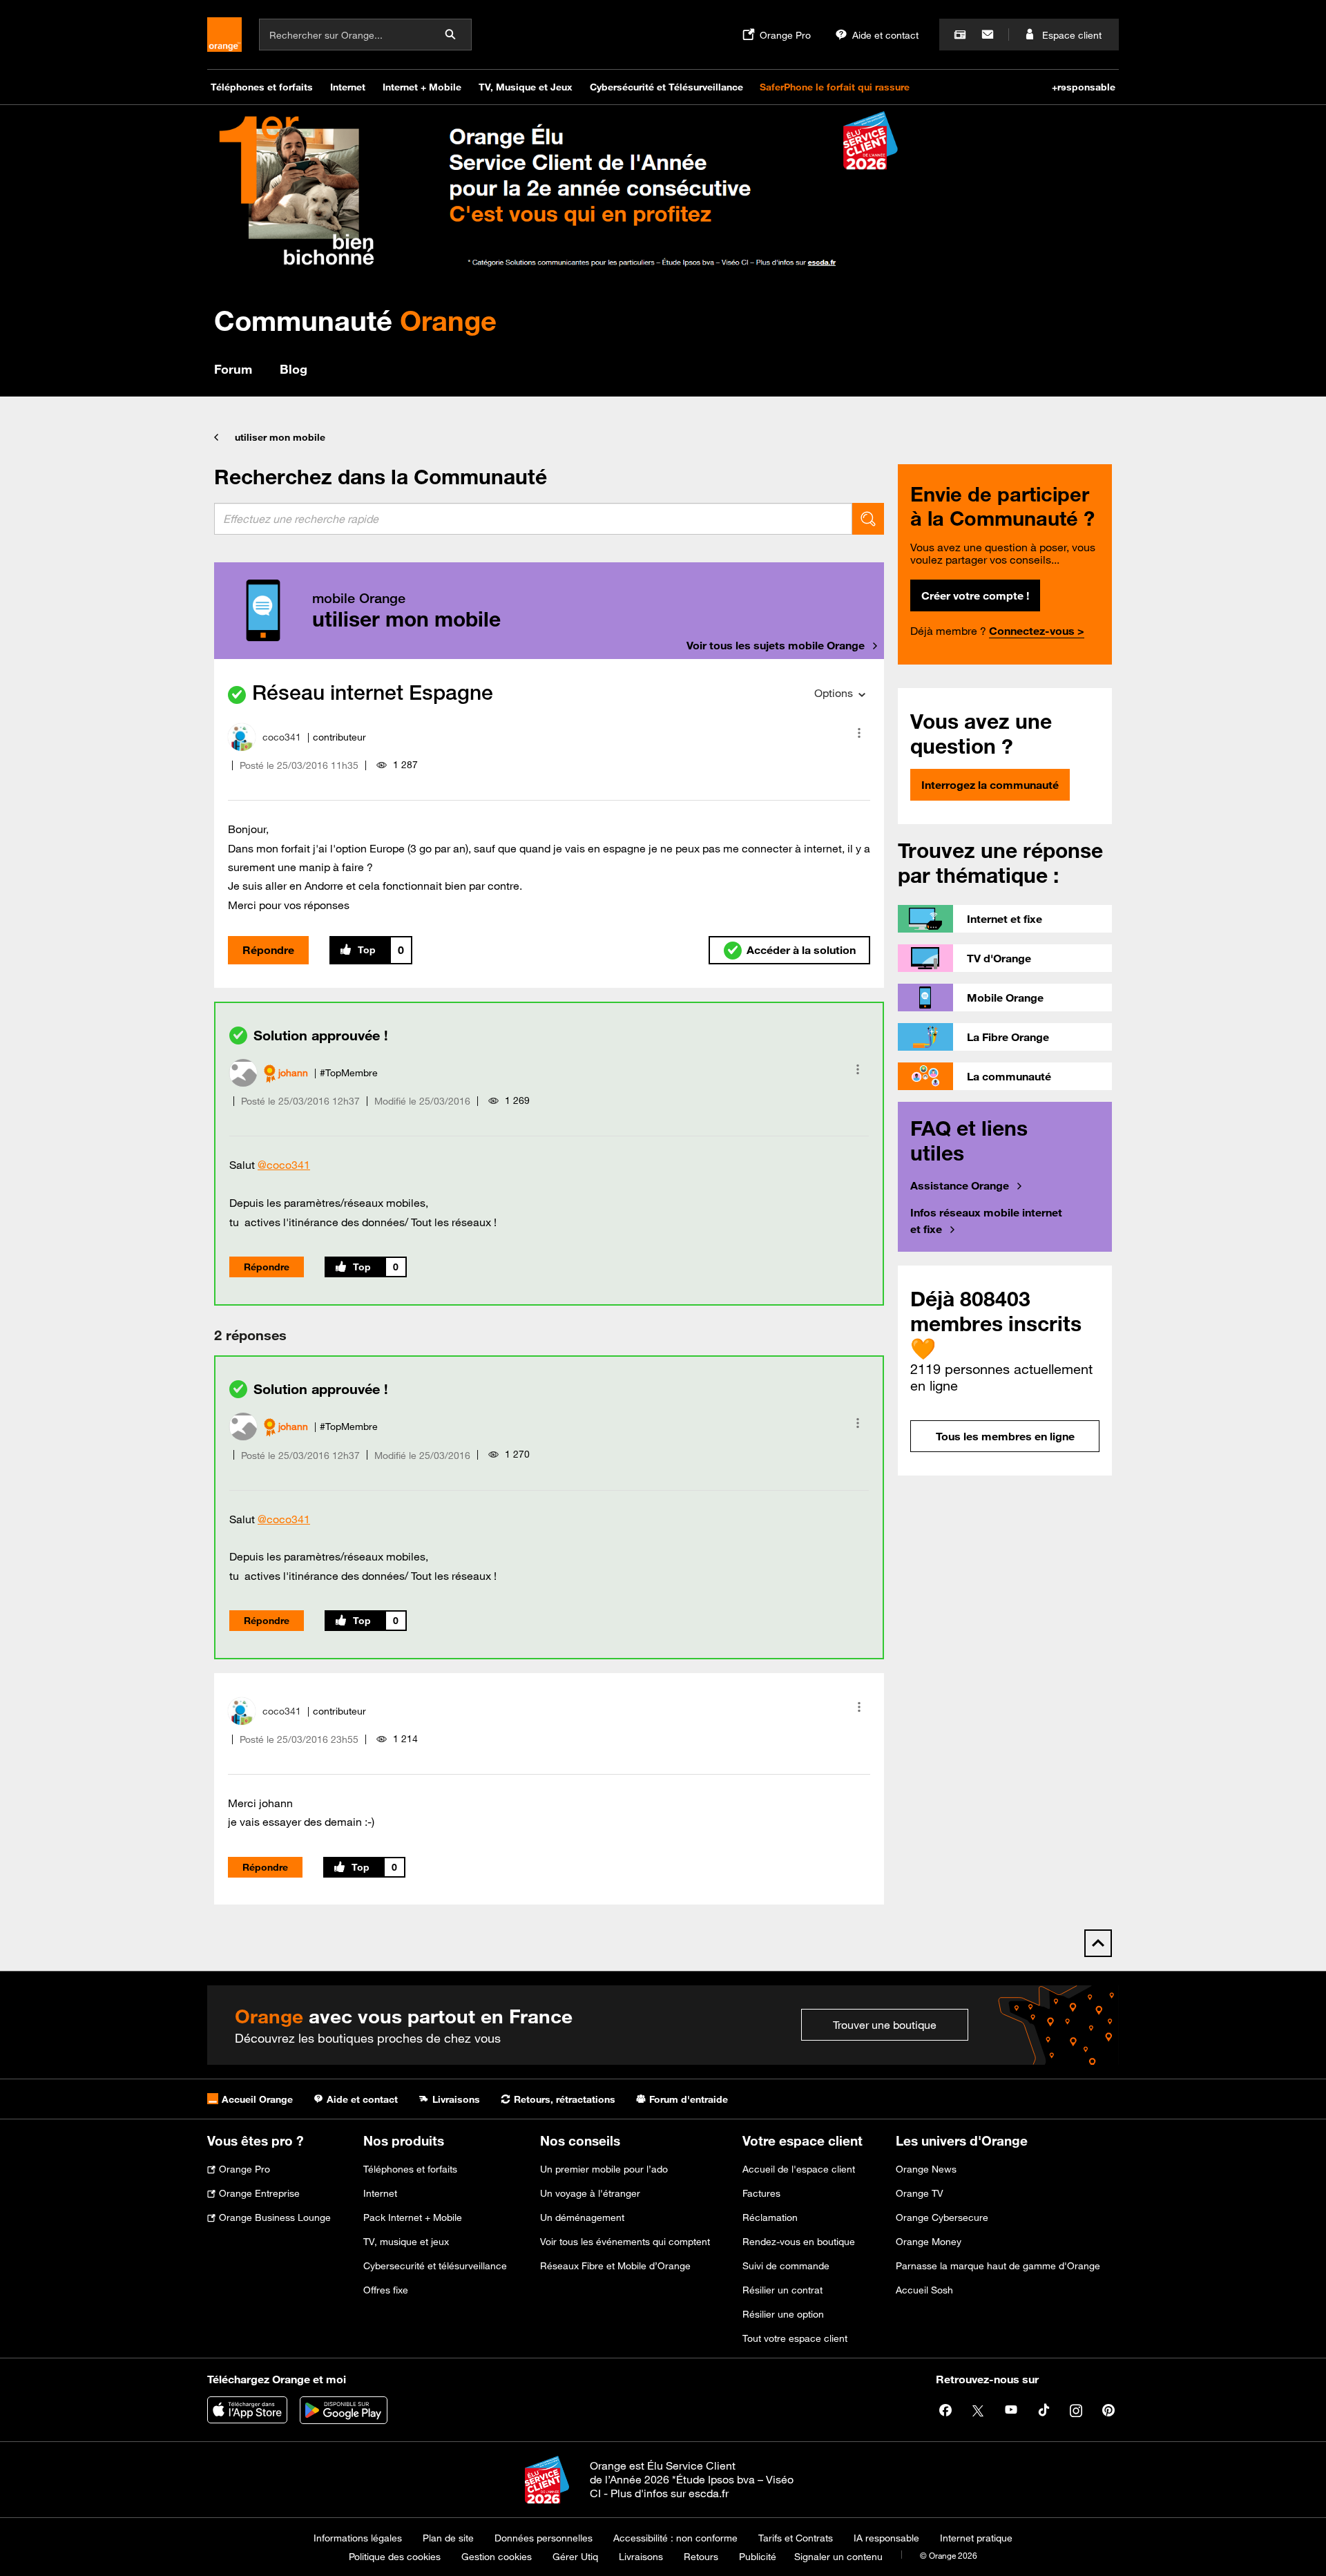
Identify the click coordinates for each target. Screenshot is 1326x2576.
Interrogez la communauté (990, 785)
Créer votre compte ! (975, 595)
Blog (294, 369)
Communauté (355, 320)
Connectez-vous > (1037, 631)
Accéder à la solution (801, 950)
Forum (233, 369)
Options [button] (834, 693)
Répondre (268, 950)
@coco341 (284, 1165)
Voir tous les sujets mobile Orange (776, 645)
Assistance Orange (960, 1185)
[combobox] (533, 519)
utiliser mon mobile (280, 437)
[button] (859, 733)
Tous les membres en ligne (1005, 1436)
